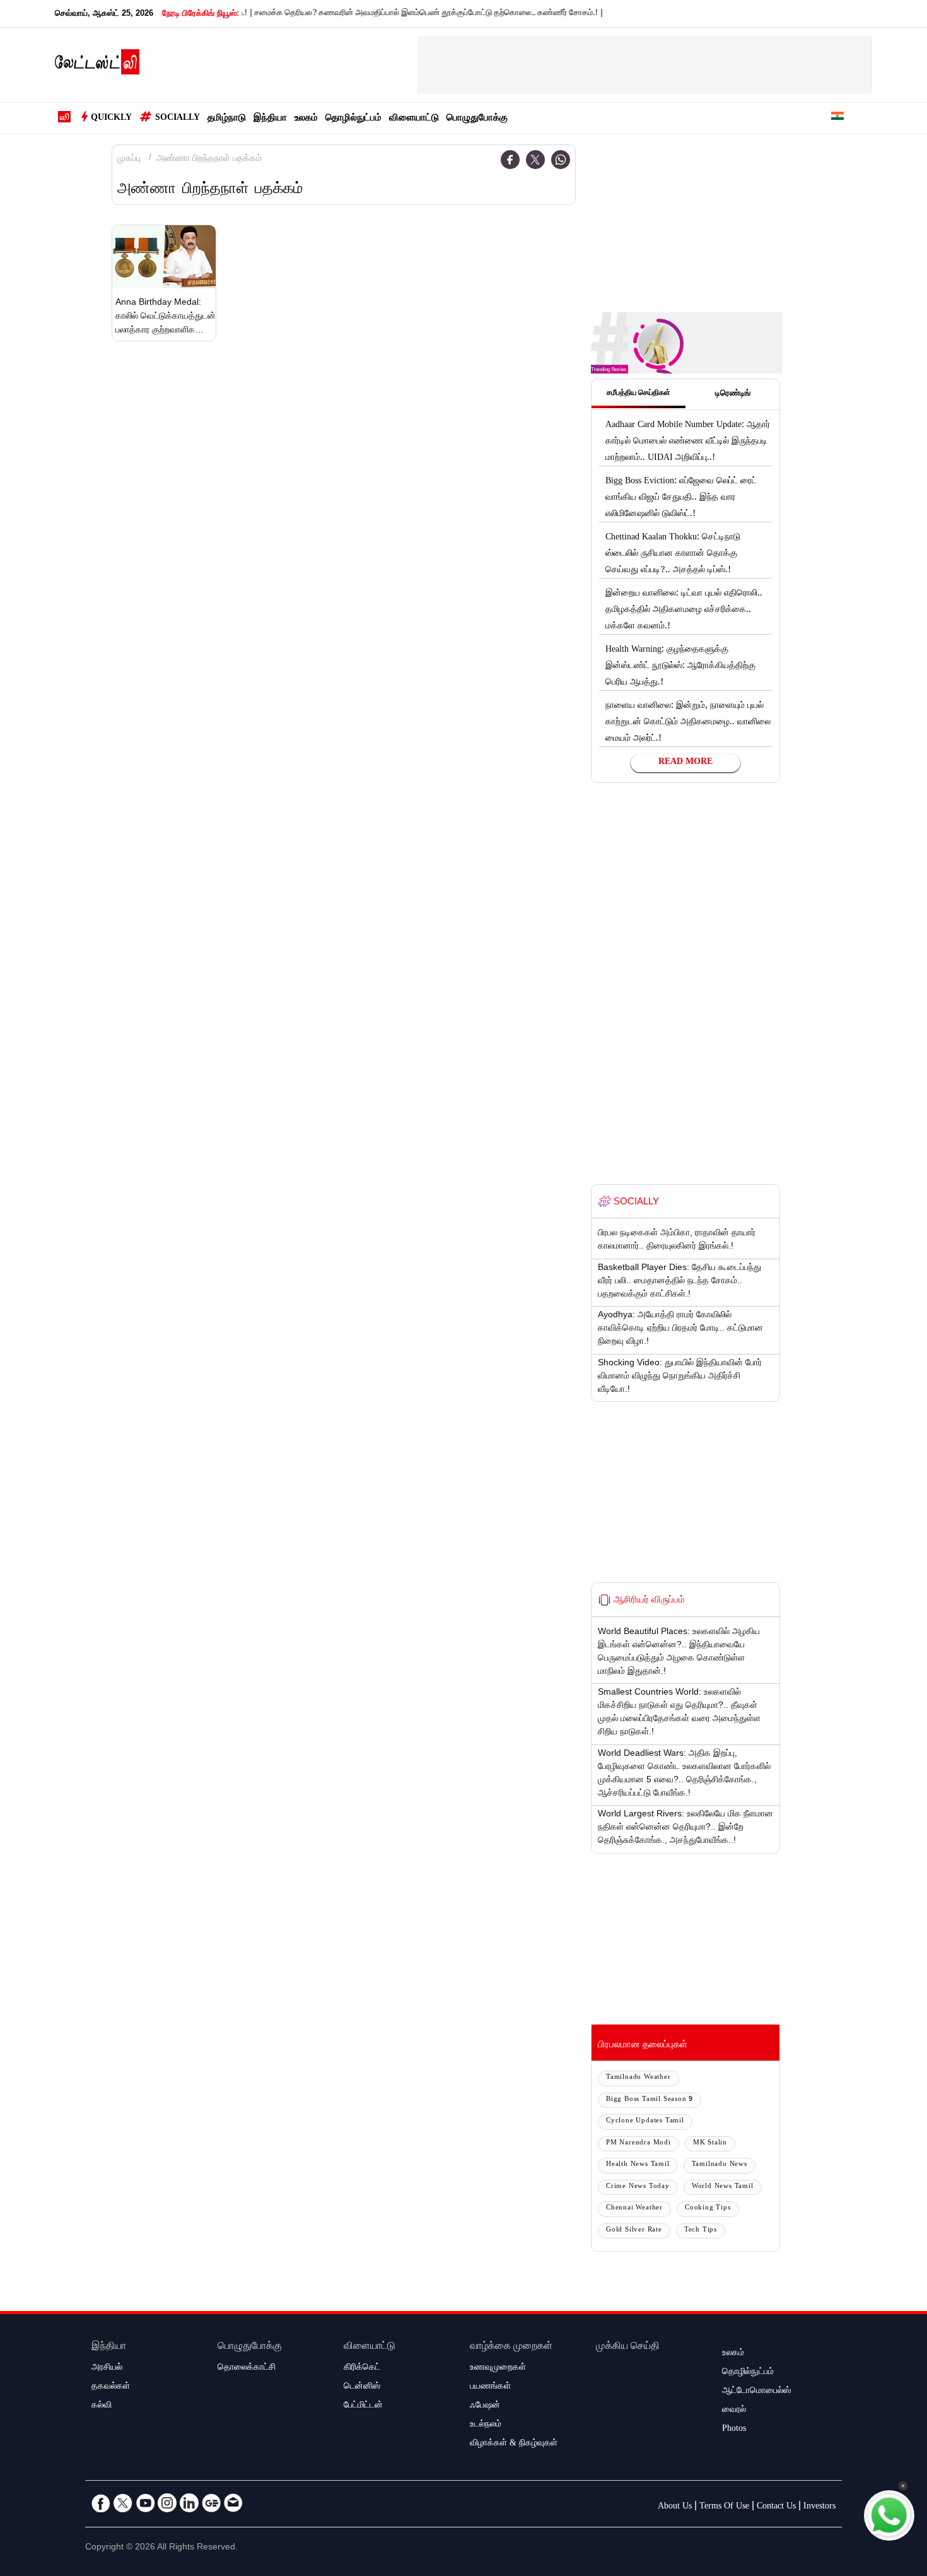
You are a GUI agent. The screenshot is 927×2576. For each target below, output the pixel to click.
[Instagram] (167, 2503)
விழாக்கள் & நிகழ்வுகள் (514, 2444)
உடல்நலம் (486, 2425)
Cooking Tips (708, 2208)
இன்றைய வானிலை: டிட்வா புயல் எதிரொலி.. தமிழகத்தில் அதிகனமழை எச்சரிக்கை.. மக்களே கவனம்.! (684, 611)
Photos (734, 2430)
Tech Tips (701, 2231)
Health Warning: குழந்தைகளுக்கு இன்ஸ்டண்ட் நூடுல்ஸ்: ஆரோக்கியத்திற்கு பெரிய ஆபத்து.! (680, 667)
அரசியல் (107, 2368)
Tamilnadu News (720, 2165)
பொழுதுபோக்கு (477, 119)
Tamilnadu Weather (638, 2078)
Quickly (111, 119)
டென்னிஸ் (362, 2387)
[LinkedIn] (189, 2503)
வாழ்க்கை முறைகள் (511, 2347)
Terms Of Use (724, 2507)
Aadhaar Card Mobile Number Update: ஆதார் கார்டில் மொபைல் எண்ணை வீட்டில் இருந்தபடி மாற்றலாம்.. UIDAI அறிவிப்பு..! (688, 442)
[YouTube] (145, 2503)
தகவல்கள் (111, 2387)
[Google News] (211, 2503)
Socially (178, 119)
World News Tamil (723, 2187)
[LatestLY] (97, 66)
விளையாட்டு (414, 119)
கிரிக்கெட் (362, 2368)
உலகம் (306, 119)
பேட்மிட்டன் (363, 2406)
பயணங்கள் (490, 2387)
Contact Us (776, 2507)
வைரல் (734, 2411)
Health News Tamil (638, 2165)
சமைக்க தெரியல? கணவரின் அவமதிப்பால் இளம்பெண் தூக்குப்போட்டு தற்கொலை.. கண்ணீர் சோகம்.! (393, 14)
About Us (675, 2507)
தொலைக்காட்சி (247, 2368)
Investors (819, 2507)
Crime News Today (638, 2187)
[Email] (233, 2503)
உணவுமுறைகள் (498, 2368)
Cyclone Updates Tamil (645, 2121)
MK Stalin (710, 2144)
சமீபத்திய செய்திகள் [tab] (638, 394)
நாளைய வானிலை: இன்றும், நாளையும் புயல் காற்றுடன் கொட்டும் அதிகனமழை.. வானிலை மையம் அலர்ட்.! (688, 723)
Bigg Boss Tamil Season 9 (650, 2100)
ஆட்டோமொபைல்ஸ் (756, 2392)
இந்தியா (270, 119)
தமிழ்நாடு (227, 119)
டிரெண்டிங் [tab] (733, 394)
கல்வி (102, 2406)
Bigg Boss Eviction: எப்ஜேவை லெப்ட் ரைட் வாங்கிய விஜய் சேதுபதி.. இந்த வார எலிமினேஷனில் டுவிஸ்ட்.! (681, 498)
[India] (837, 118)
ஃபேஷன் (485, 2406)
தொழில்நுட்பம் (353, 119)
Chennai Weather (634, 2208)
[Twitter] (535, 160)
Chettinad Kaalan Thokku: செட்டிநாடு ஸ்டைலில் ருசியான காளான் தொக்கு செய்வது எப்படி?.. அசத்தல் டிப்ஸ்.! (673, 555)
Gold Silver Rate (634, 2231)
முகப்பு (129, 160)
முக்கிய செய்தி (628, 2347)
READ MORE (685, 763)
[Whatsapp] (561, 160)
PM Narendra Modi (638, 2144)
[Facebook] (510, 160)
